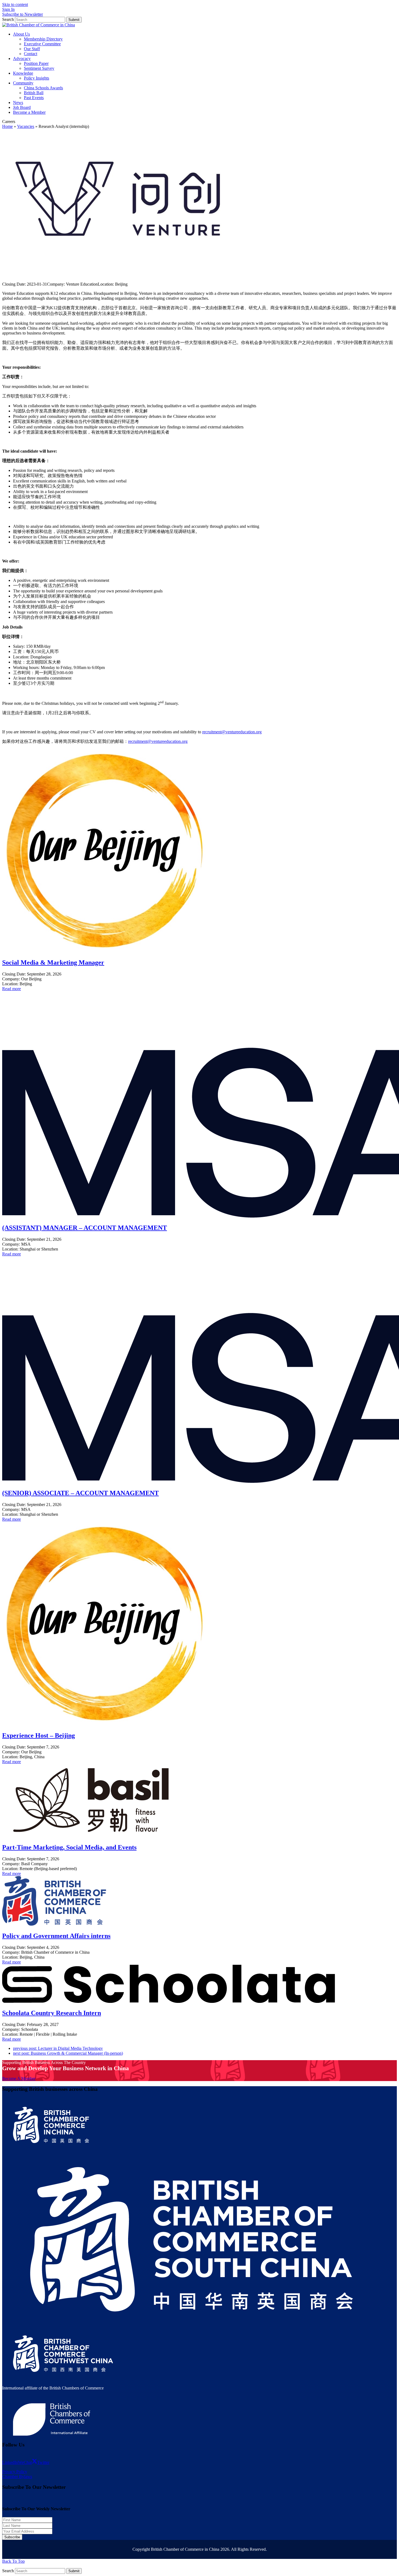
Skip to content (15, 4)
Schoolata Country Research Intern (52, 2013)
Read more (12, 989)
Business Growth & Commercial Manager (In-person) (68, 2053)
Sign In (8, 9)
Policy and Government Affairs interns (56, 1936)
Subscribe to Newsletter (23, 14)
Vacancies (26, 126)
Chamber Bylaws (17, 2476)
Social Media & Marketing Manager (53, 962)
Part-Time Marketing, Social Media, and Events (69, 1847)
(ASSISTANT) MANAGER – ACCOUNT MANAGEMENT (85, 1228)
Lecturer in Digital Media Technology (58, 2048)
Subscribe (12, 2537)
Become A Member (19, 2078)
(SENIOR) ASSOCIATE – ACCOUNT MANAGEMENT (80, 1493)
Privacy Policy (15, 2472)
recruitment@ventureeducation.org (232, 732)
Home (7, 126)
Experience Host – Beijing (39, 1735)
